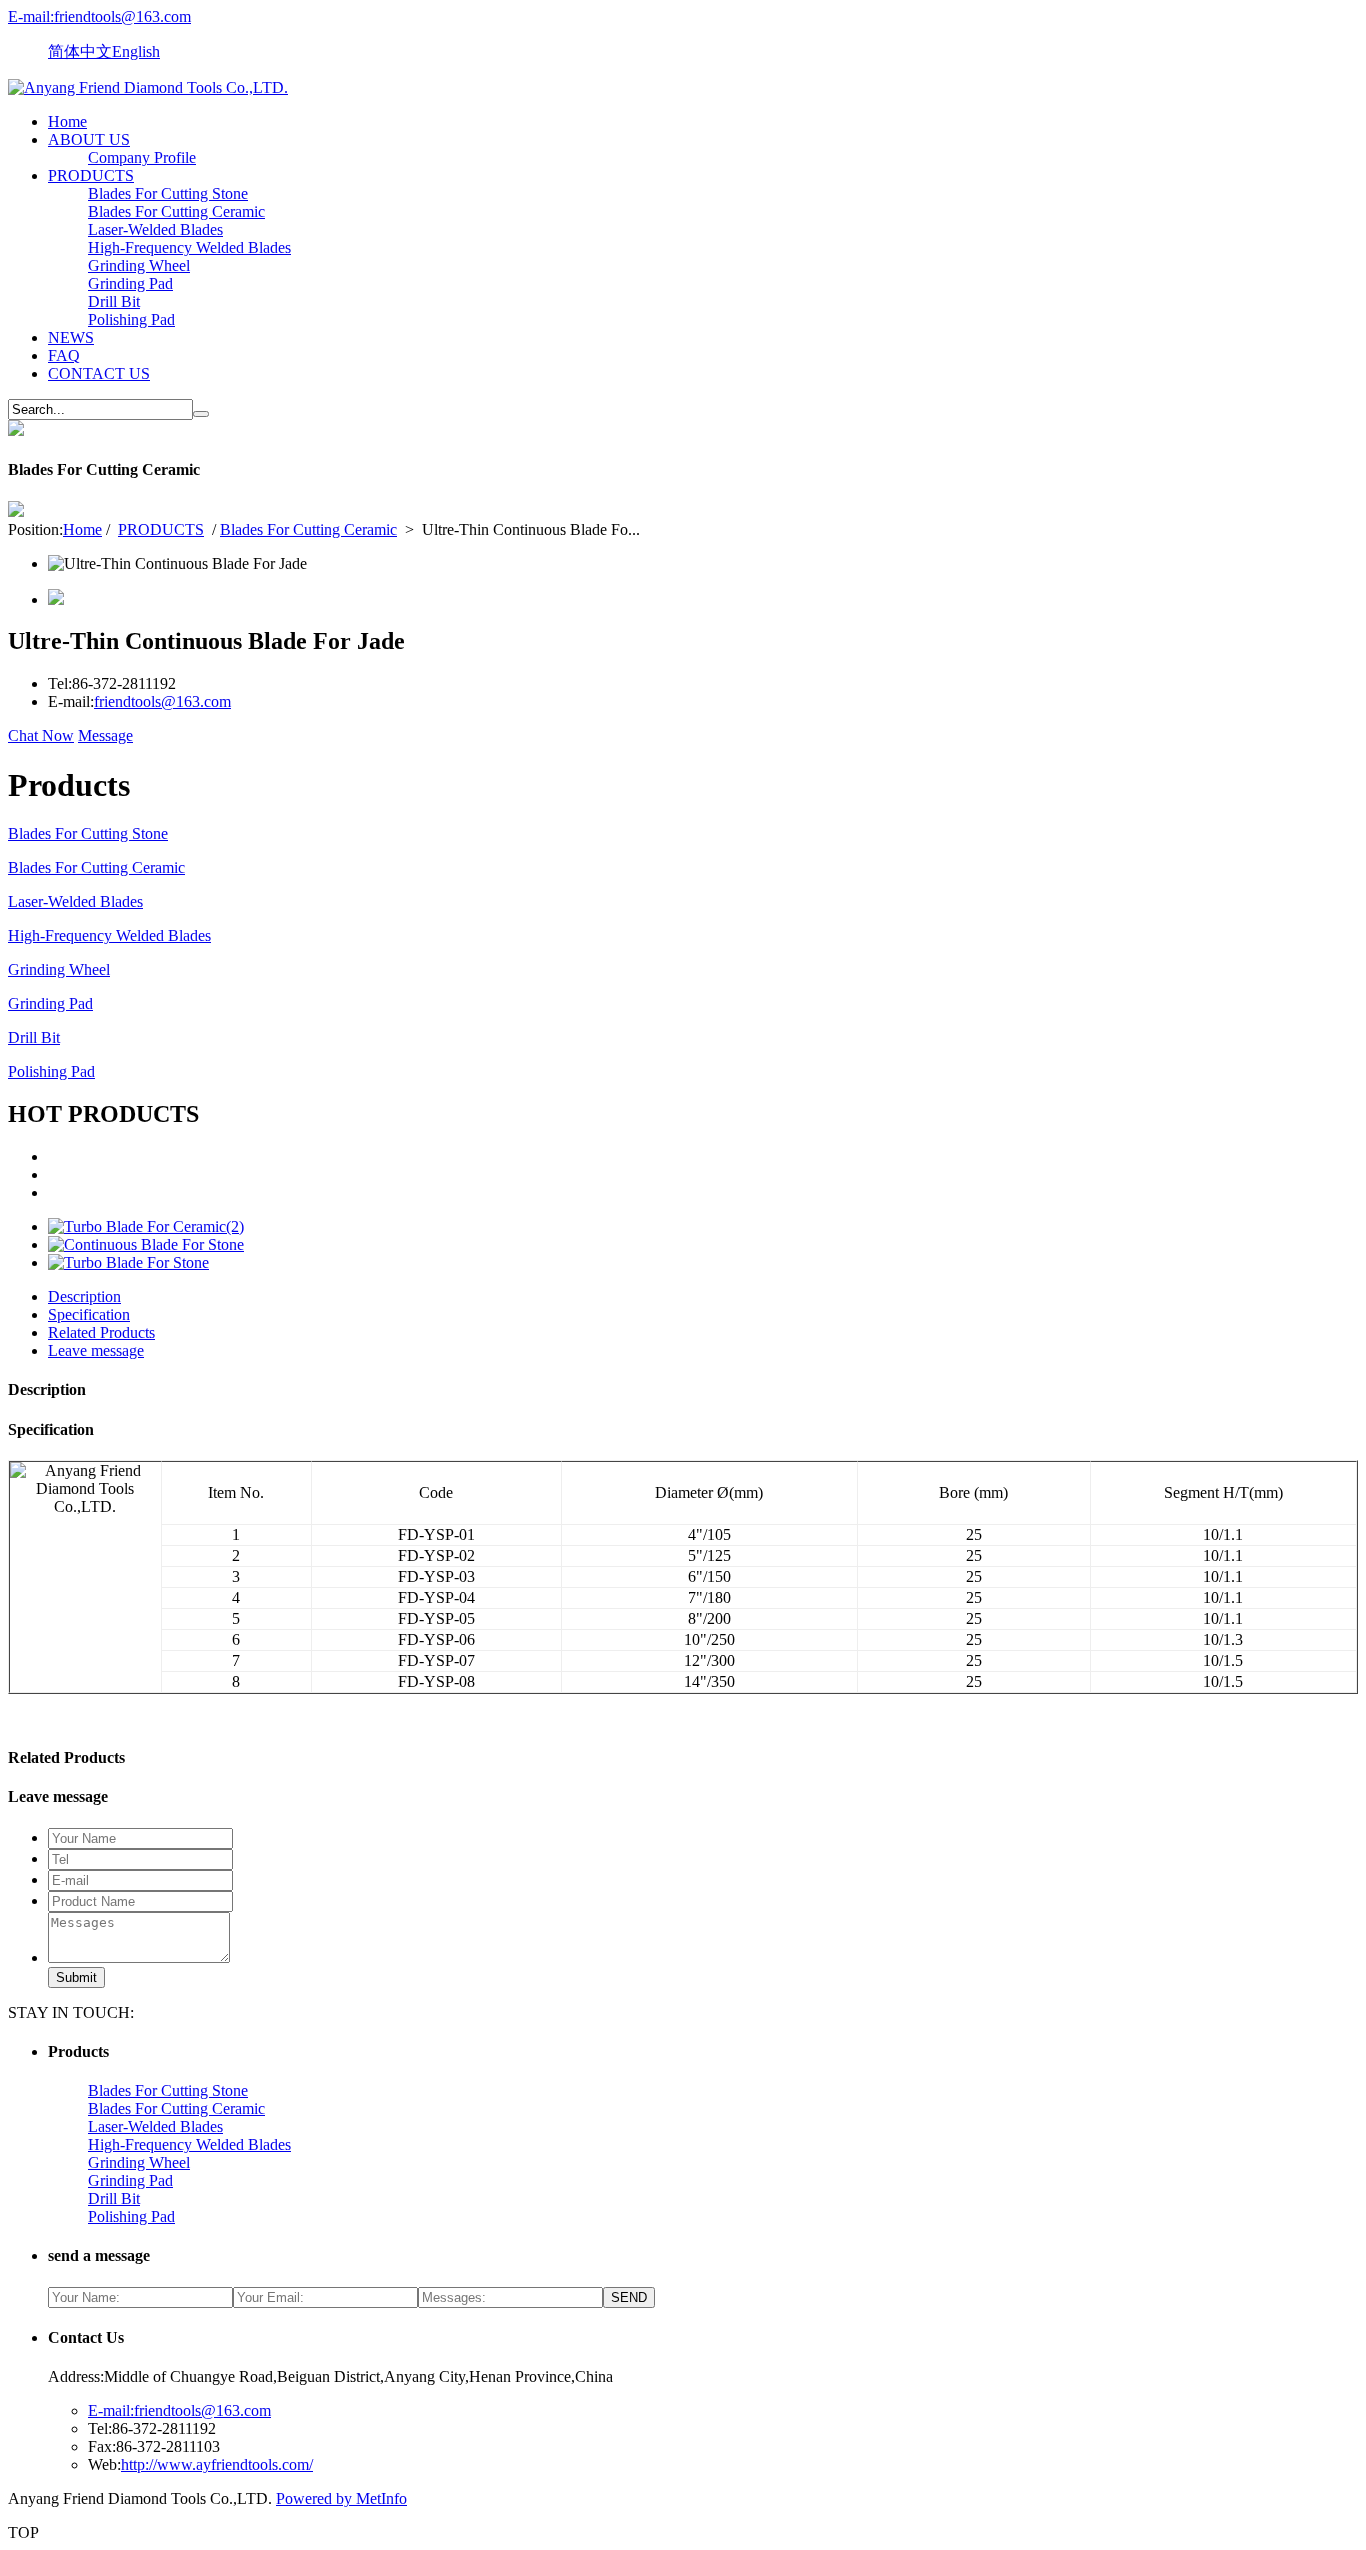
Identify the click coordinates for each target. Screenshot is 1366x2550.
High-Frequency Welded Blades (189, 247)
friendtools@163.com (162, 701)
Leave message (96, 1350)
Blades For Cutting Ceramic (176, 211)
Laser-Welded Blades (155, 229)
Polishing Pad (131, 319)
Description (84, 1296)
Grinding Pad (130, 283)
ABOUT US (89, 139)
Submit (76, 1977)
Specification (89, 1314)
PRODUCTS (91, 175)
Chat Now (41, 735)
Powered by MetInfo (341, 2498)
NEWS (71, 337)
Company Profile (142, 157)
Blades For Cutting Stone (168, 193)
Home (67, 121)
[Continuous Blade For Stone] (146, 1244)
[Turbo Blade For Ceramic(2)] (146, 1226)
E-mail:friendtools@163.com (99, 16)
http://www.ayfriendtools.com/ (217, 2464)
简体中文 (80, 51)
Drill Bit (114, 301)
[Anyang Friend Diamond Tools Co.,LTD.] (148, 87)
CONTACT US (99, 373)
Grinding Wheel (139, 265)
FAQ (64, 355)
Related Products (101, 1332)
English (136, 51)
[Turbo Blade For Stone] (128, 1262)
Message (105, 735)
